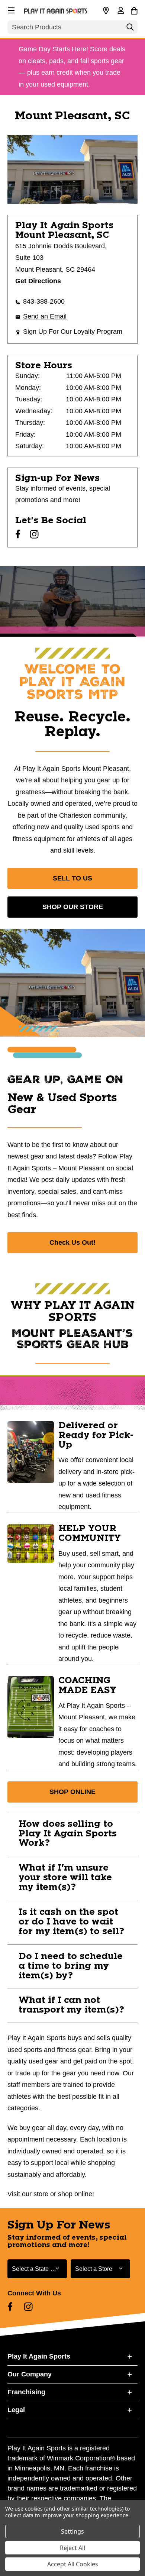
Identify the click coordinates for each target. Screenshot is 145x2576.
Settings (72, 2531)
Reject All (72, 2548)
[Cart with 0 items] (134, 10)
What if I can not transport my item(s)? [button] (71, 2005)
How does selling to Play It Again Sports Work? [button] (68, 1834)
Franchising (26, 2392)
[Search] (130, 29)
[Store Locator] (106, 11)
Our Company (30, 2374)
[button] (10, 9)
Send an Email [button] (45, 316)
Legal (16, 2410)
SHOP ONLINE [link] (72, 1792)
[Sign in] (120, 11)
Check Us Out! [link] (72, 1242)
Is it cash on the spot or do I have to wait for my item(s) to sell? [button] (71, 1922)
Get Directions (38, 281)
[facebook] (18, 534)
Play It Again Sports (39, 2356)
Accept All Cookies (73, 2564)
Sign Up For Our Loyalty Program (73, 332)
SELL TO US (72, 878)
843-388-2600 (44, 301)
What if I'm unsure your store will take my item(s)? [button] (65, 1878)
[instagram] (34, 534)
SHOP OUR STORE (73, 907)
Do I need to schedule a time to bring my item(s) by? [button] (71, 1966)
